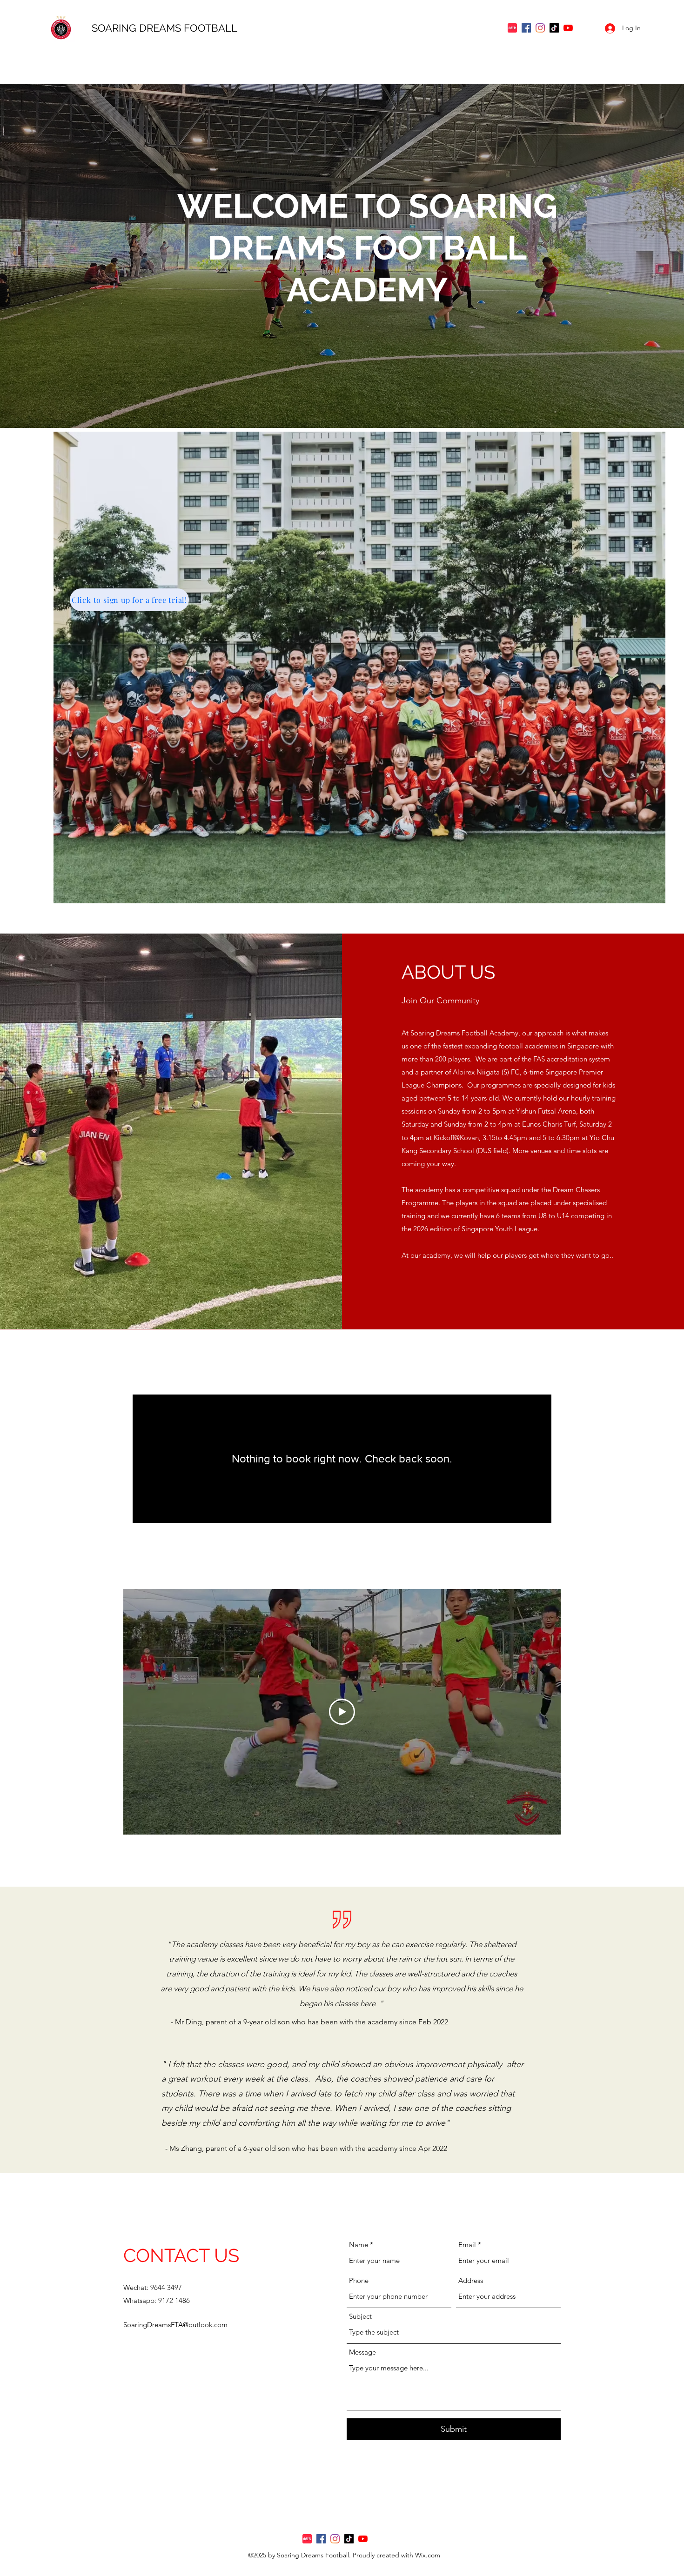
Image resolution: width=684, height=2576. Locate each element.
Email (467, 2245)
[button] (359, 667)
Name (359, 2245)
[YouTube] (568, 28)
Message (362, 2352)
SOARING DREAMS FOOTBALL (166, 28)
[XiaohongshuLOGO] (512, 28)
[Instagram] (540, 28)
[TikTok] (554, 28)
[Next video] (541, 1712)
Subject (360, 2316)
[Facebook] (526, 28)
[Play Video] (342, 1712)
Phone (359, 2280)
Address (471, 2280)
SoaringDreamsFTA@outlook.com (175, 2325)
